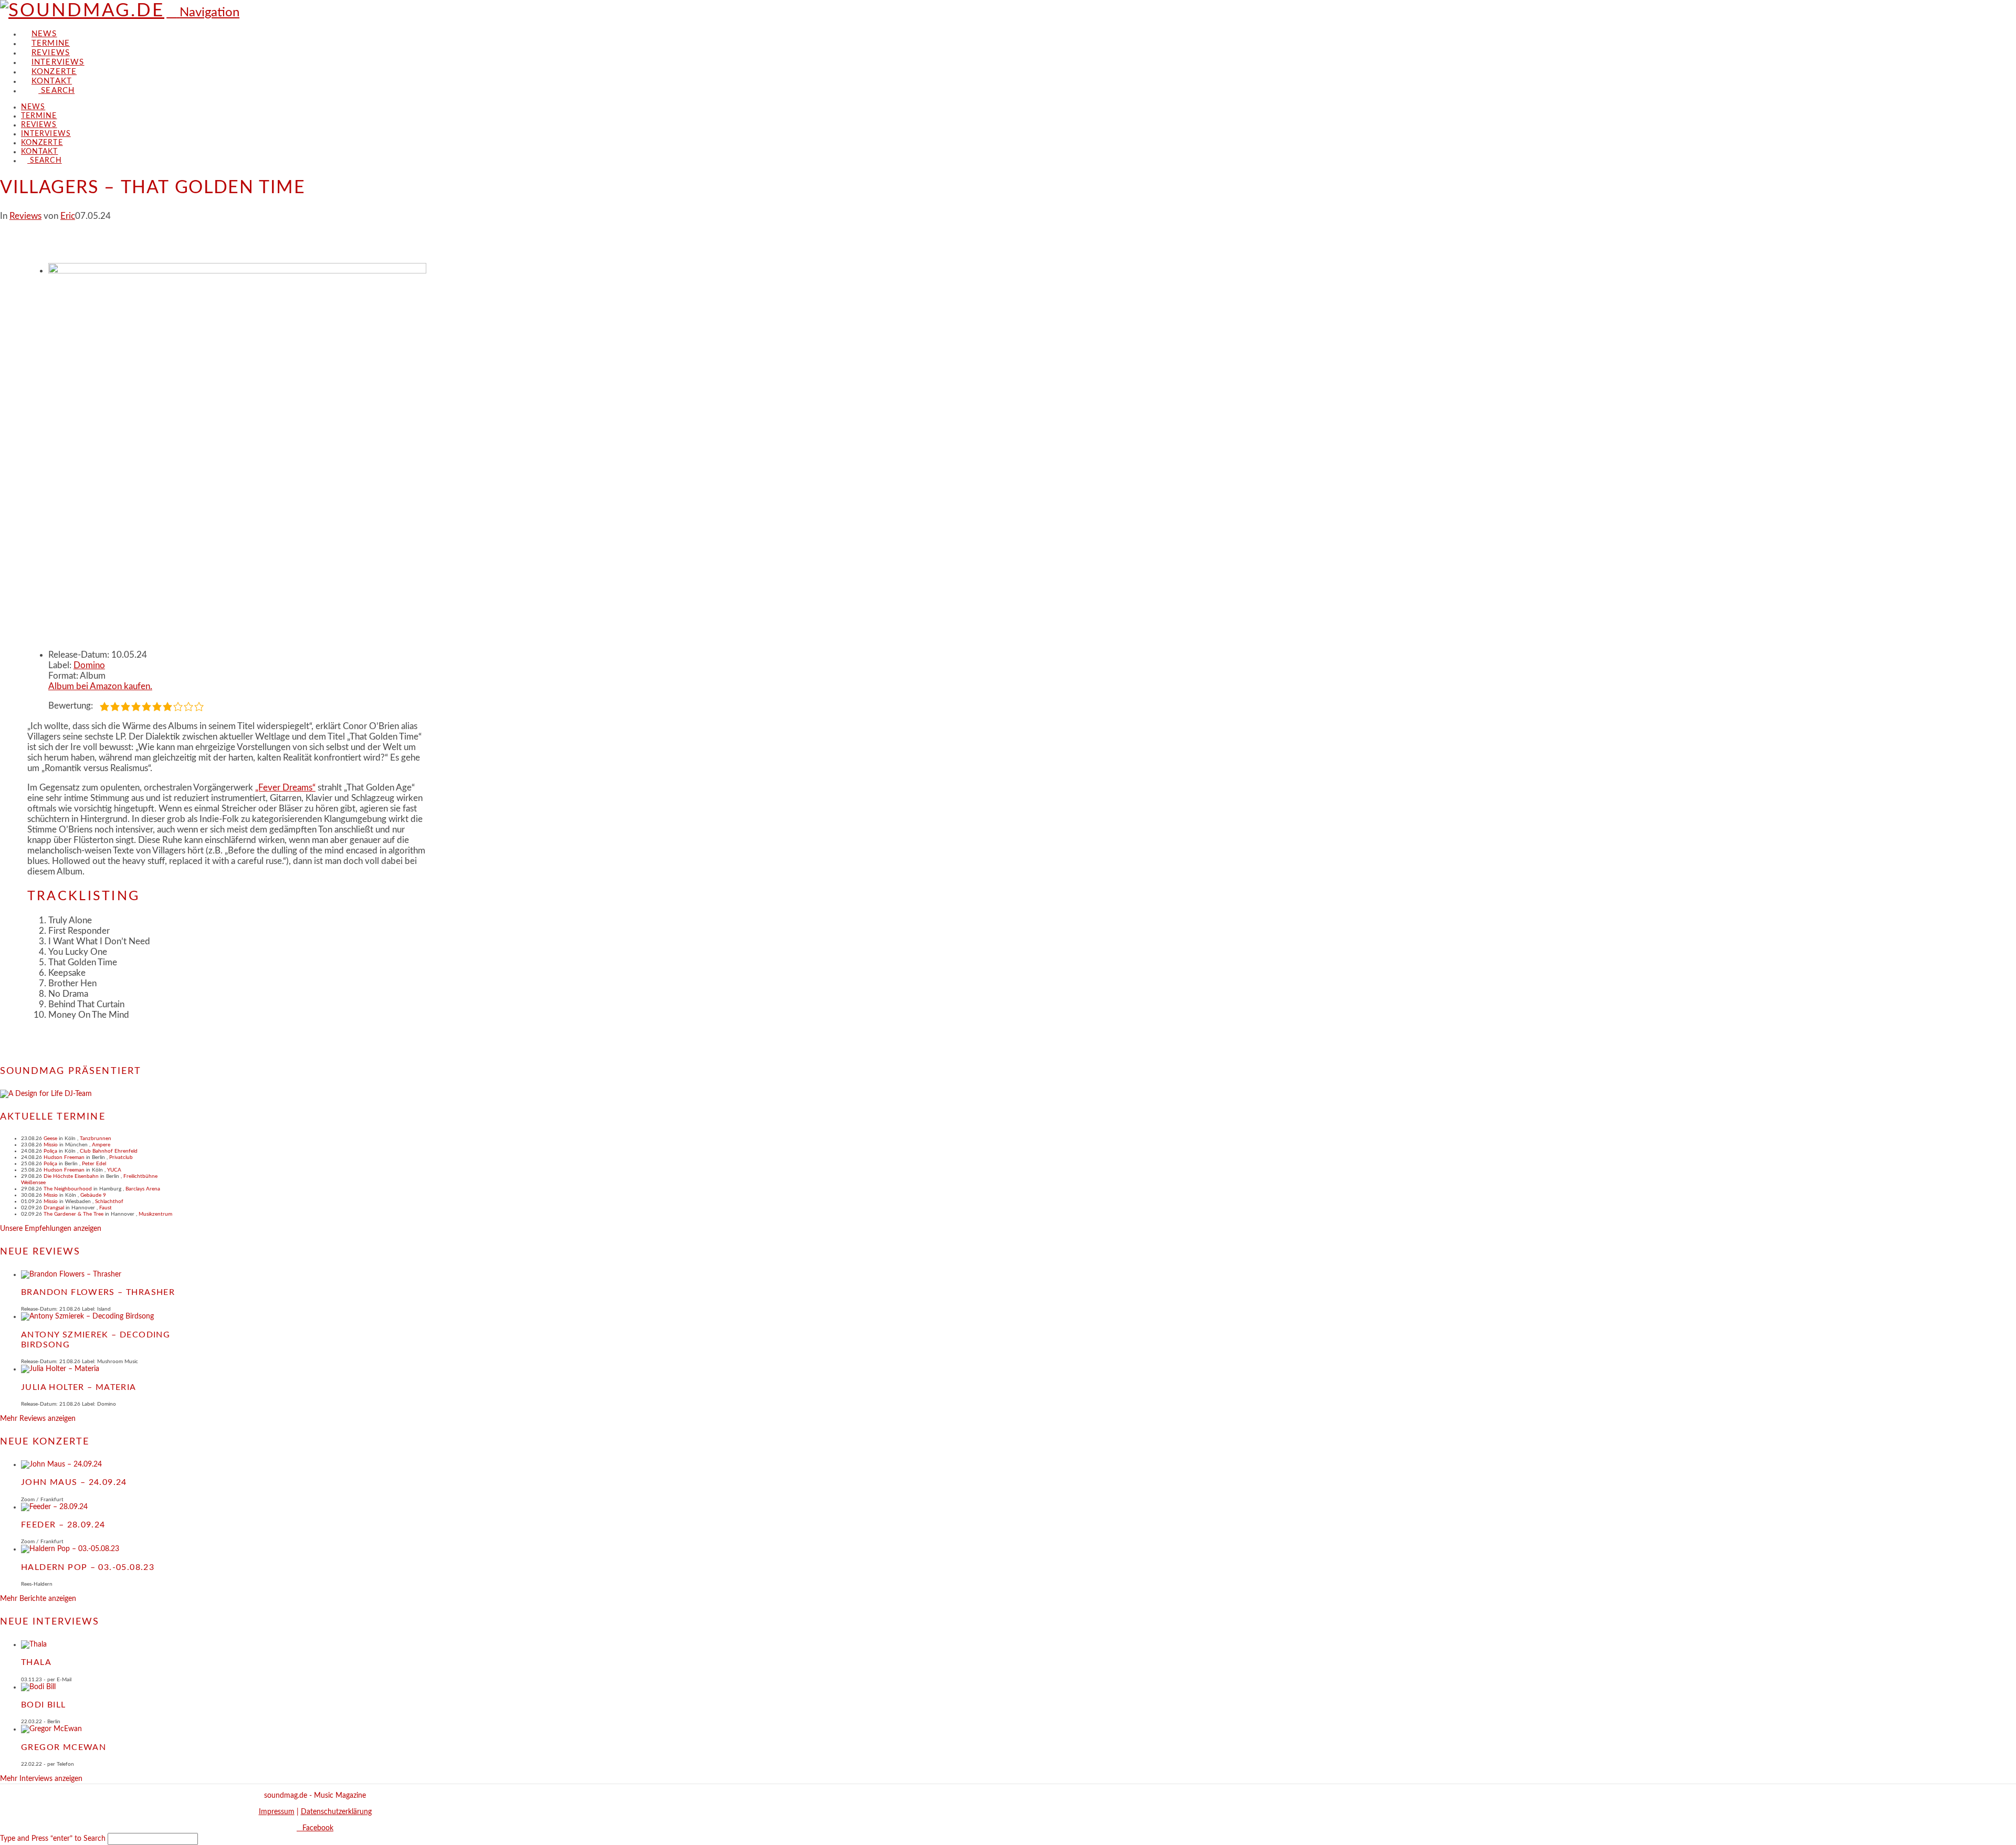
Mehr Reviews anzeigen (38, 1419)
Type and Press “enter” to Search (53, 1839)
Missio (51, 1145)
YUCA (114, 1170)
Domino (89, 665)
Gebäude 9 (93, 1195)
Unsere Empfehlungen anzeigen (51, 1229)
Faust (106, 1208)
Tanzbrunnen (96, 1138)
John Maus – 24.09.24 (74, 1482)
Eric (68, 216)
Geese (50, 1138)
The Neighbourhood (68, 1189)
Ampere (101, 1145)
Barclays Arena (143, 1189)
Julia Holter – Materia (79, 1387)
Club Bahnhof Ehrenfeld (109, 1151)
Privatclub (121, 1157)
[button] (203, 13)
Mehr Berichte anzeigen (38, 1599)
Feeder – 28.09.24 (63, 1525)
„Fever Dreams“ (285, 788)
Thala (36, 1662)
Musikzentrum (155, 1214)
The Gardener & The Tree (73, 1214)
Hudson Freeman (64, 1157)
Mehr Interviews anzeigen (41, 1779)
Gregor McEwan (64, 1747)
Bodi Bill (44, 1705)
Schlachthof (109, 1201)
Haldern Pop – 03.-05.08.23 (88, 1567)
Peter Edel (94, 1164)
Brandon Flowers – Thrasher (98, 1292)
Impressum (277, 1812)
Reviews (25, 216)
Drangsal (54, 1208)
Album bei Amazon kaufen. (100, 686)
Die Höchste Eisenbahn (71, 1176)
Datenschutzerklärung (336, 1812)
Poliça (50, 1151)
